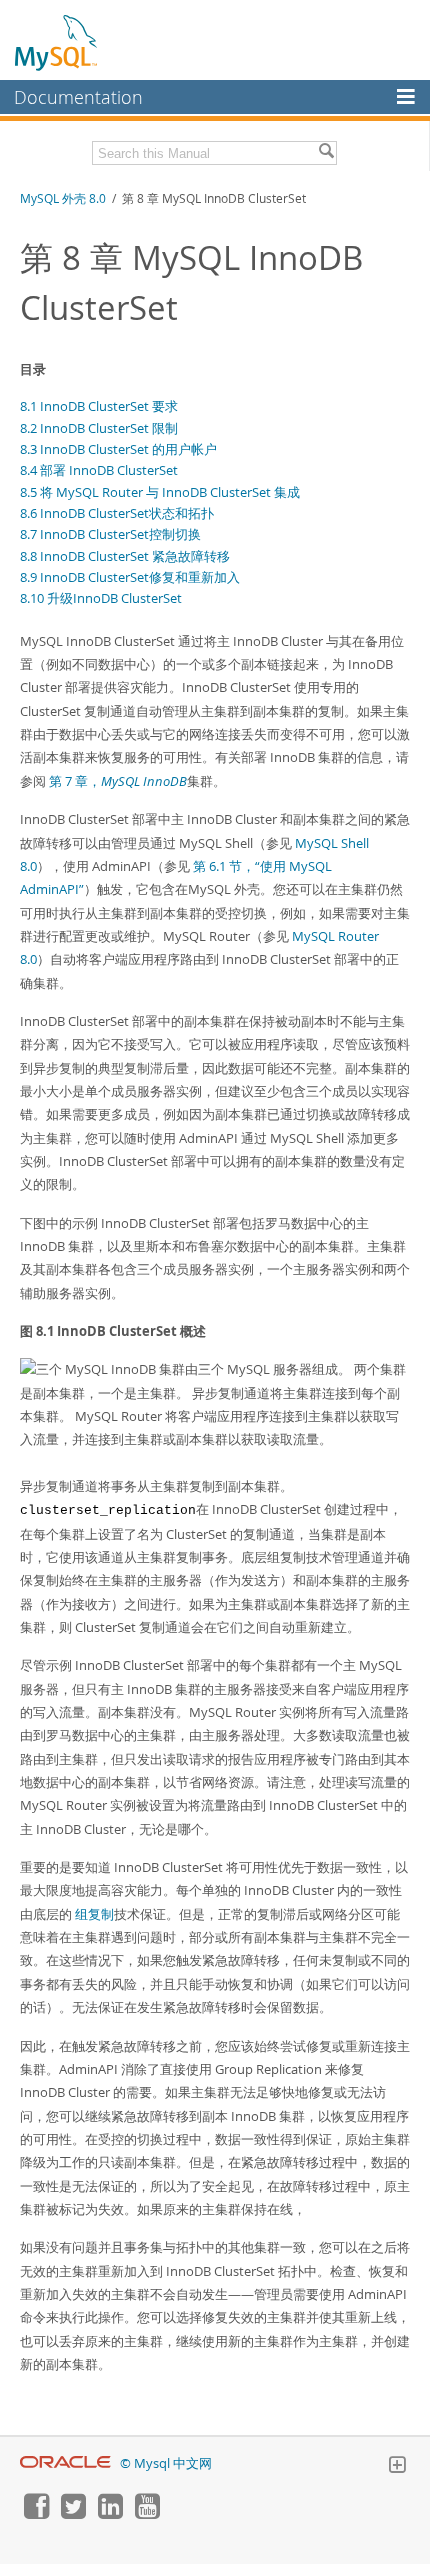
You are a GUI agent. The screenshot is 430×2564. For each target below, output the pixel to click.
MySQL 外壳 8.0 (63, 198)
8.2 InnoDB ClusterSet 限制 (99, 428)
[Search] (326, 153)
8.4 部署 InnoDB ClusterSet (99, 470)
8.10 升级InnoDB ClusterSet (101, 598)
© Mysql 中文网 (166, 2463)
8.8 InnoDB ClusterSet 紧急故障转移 (125, 556)
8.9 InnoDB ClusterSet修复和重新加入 (130, 577)
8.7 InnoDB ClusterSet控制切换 (110, 534)
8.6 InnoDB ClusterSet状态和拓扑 (117, 513)
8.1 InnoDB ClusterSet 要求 (99, 406)
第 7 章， (118, 781)
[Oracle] (65, 2463)
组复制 (94, 1914)
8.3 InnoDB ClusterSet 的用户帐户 (118, 449)
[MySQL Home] (57, 42)
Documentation (78, 97)
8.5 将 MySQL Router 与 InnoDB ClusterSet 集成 (160, 492)
